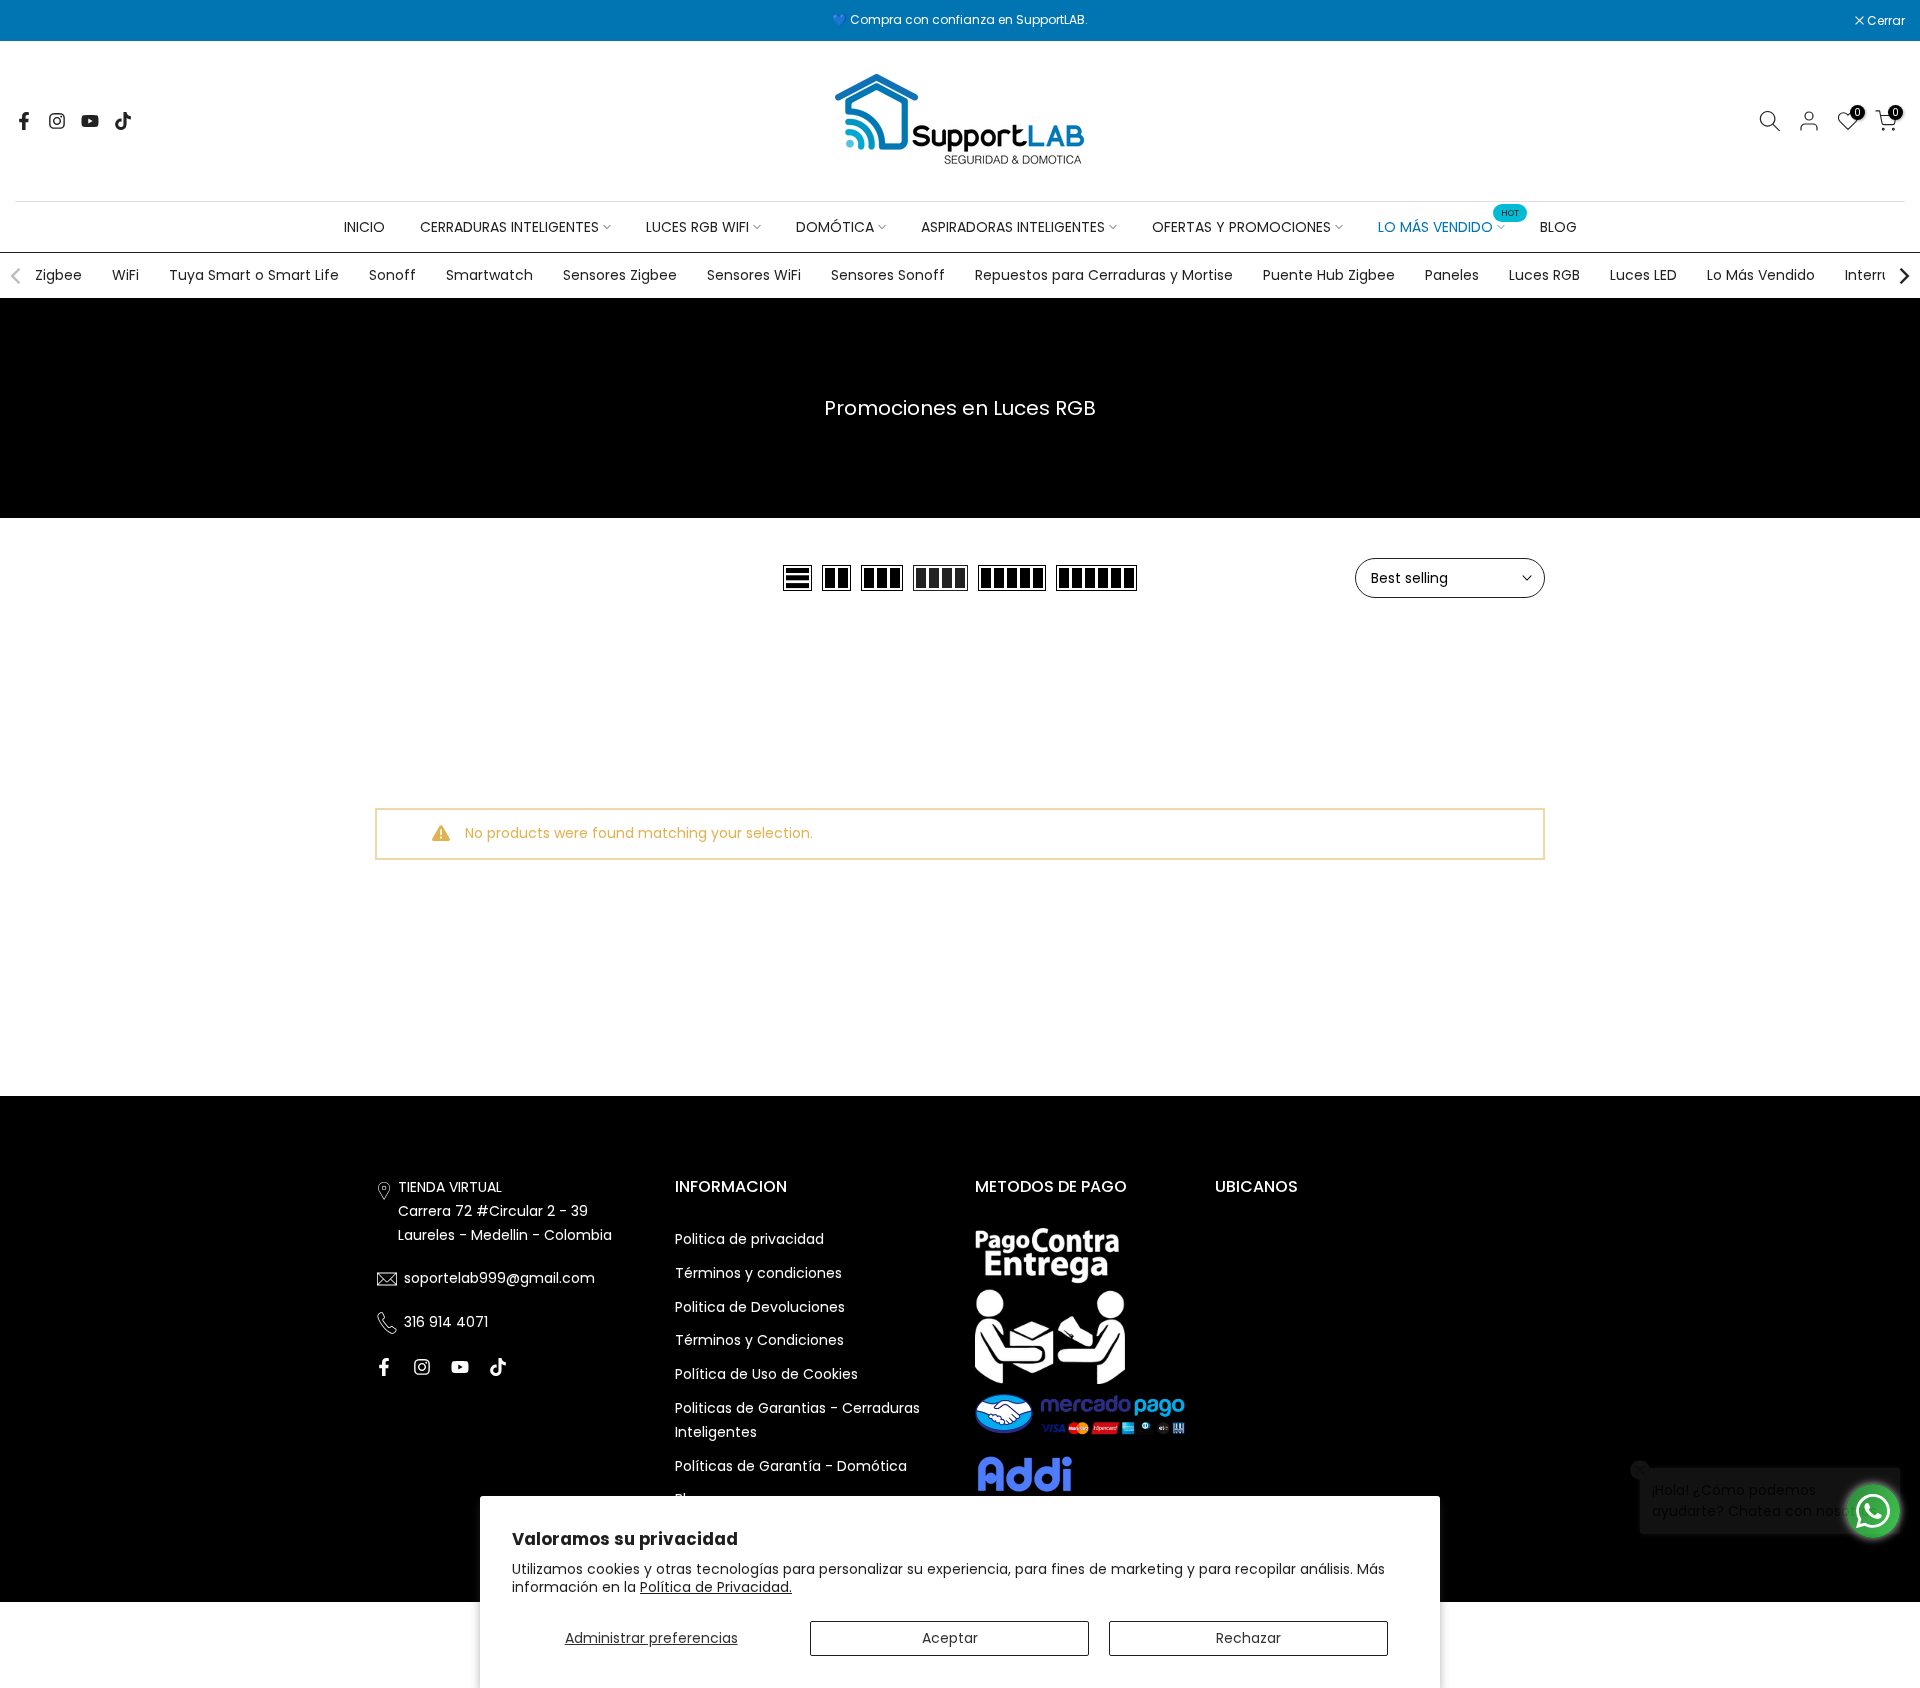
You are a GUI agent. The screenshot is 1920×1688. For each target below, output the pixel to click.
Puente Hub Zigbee (1329, 275)
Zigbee (58, 275)
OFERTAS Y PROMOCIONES (1241, 227)
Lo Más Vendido (1761, 275)
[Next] (1903, 276)
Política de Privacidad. (716, 1587)
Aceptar (950, 1638)
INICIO (364, 227)
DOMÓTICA (835, 227)
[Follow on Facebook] (24, 121)
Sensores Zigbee (620, 275)
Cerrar (44, 21)
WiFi (125, 275)
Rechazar (1248, 1638)
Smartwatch (489, 275)
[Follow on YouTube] (90, 121)
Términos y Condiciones (759, 1340)
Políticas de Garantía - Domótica (791, 1466)
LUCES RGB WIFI (697, 227)
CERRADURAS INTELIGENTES (509, 227)
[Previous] (17, 276)
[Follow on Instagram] (57, 121)
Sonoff (392, 275)
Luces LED (1643, 275)
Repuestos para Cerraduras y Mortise (1104, 275)
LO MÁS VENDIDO (1449, 226)
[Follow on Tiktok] (123, 121)
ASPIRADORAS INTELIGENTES (1013, 227)
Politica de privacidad (749, 1239)
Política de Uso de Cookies (766, 1374)
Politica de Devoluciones (760, 1307)
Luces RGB (1544, 275)
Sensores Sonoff (888, 275)
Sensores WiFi (754, 275)
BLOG (1558, 227)
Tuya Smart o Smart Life (254, 275)
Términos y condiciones (758, 1273)
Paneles (1452, 275)
